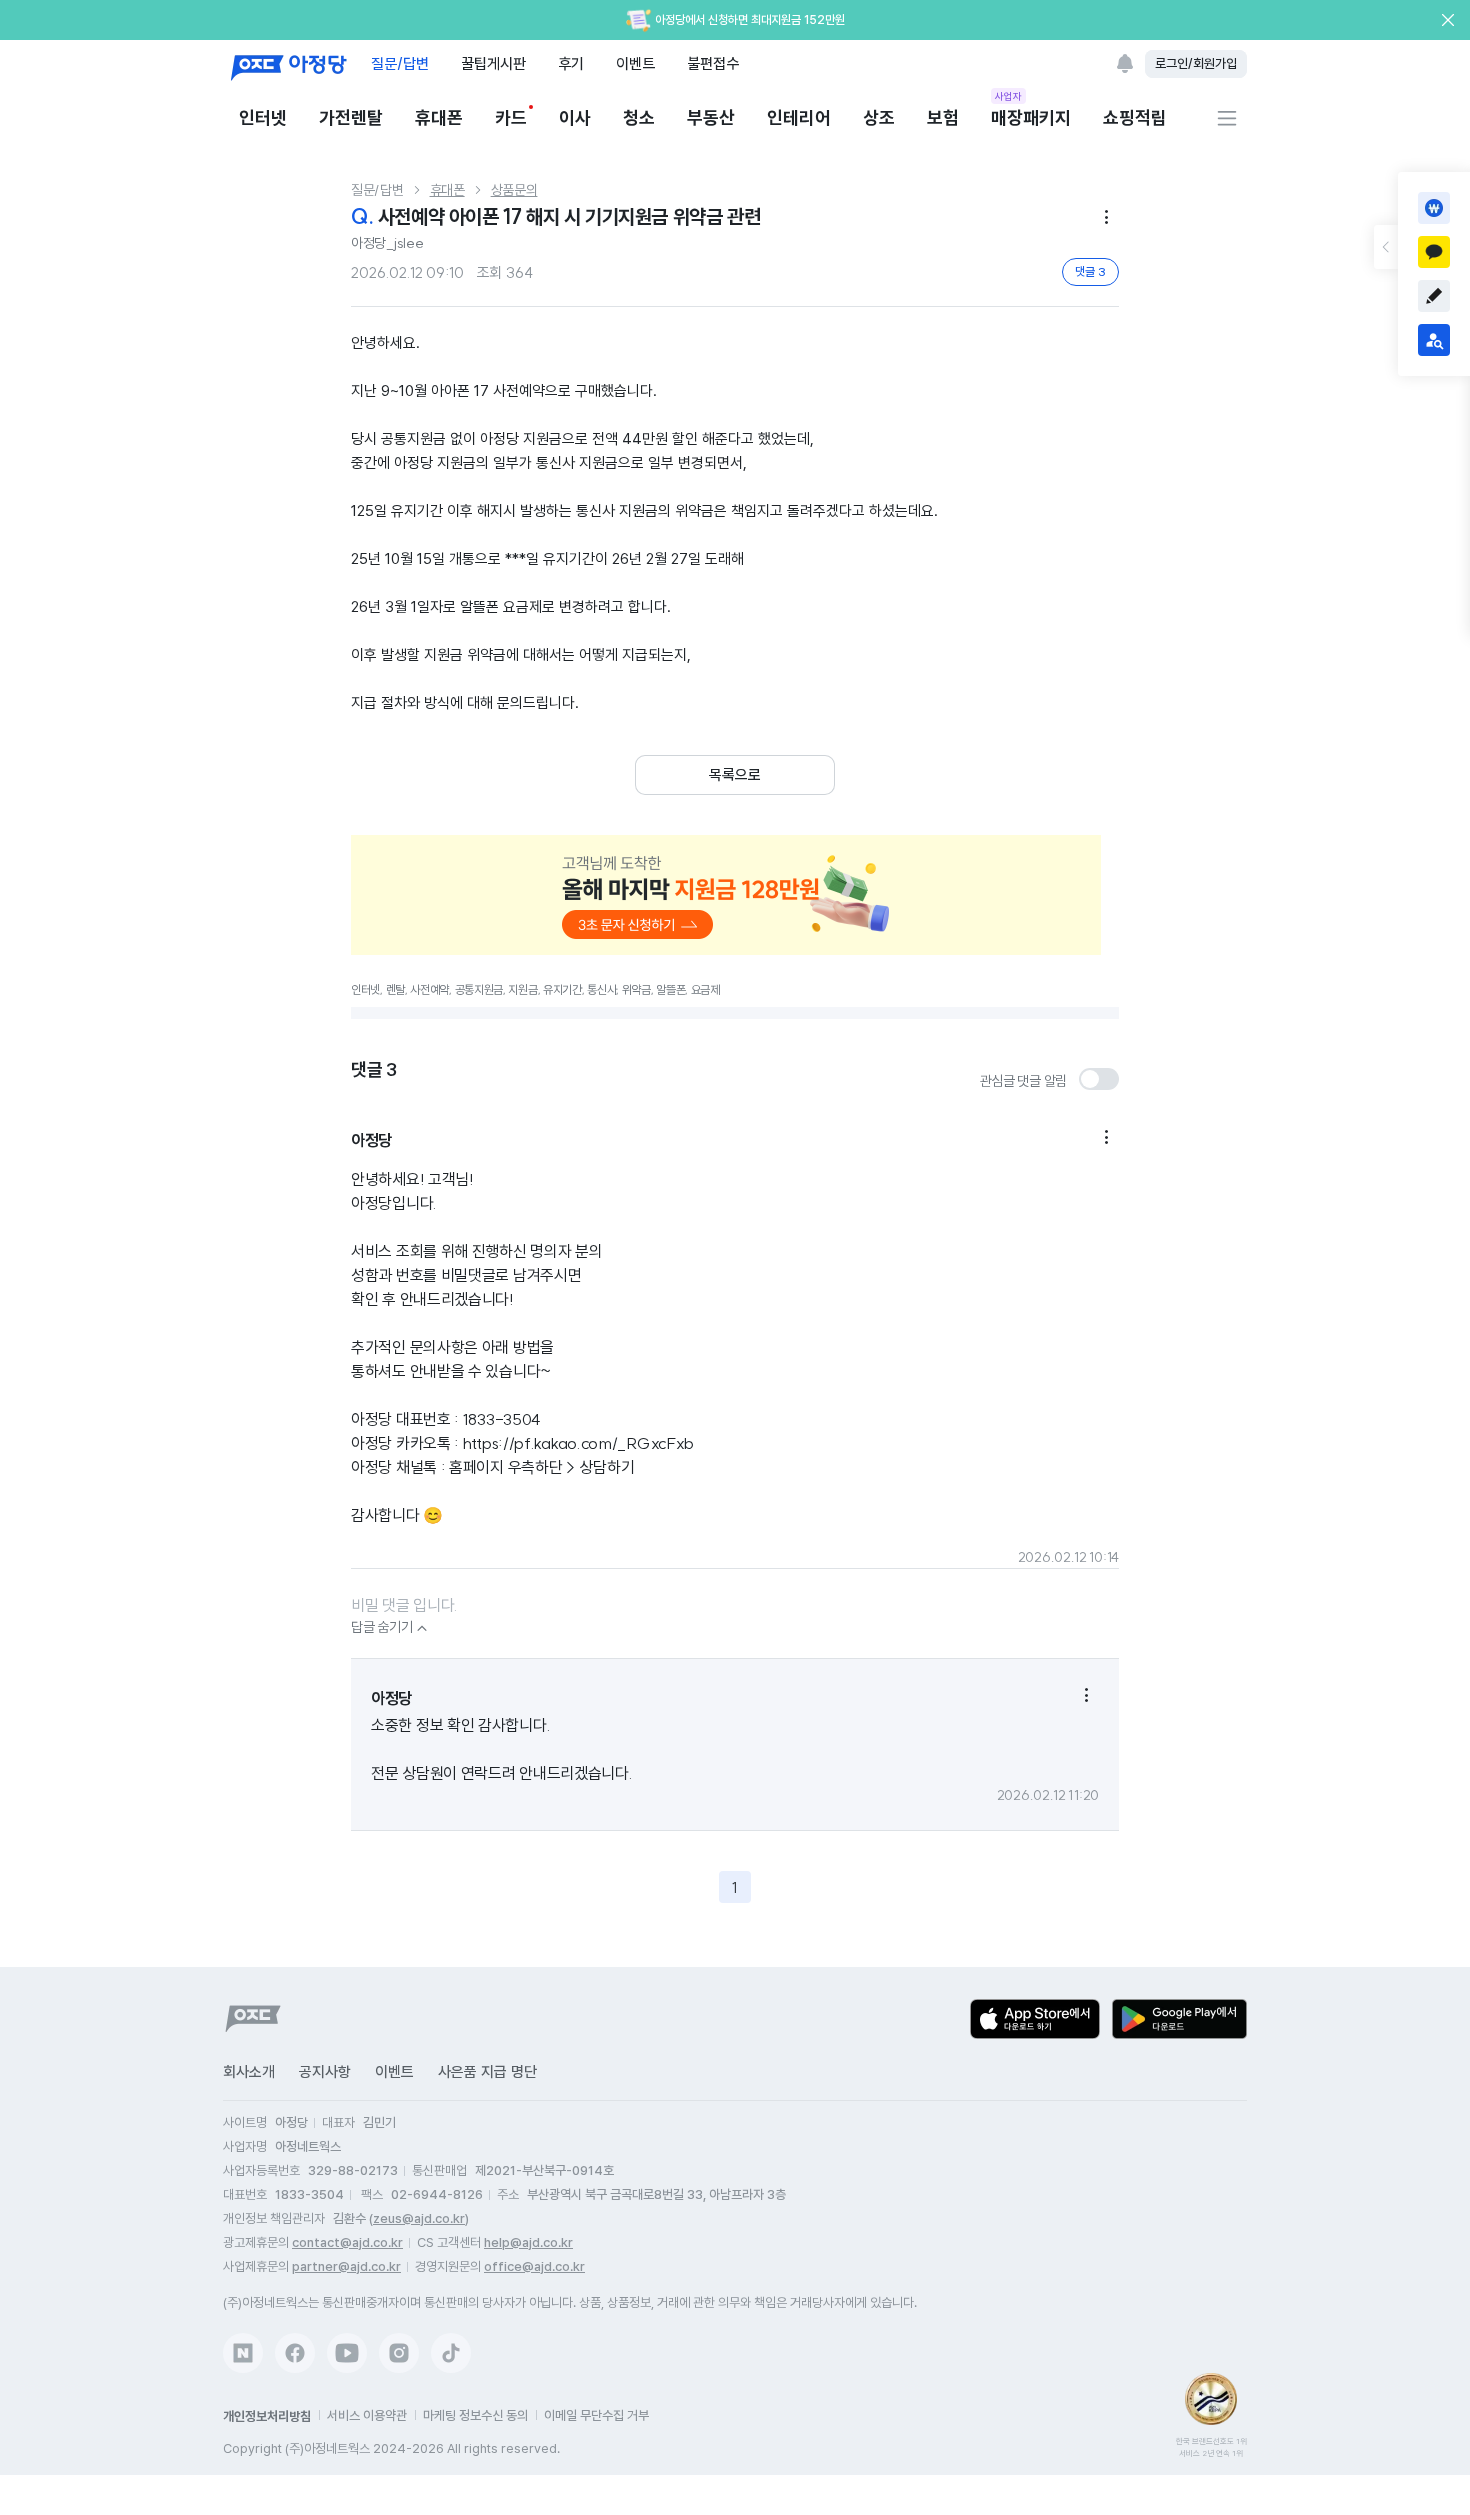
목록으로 (735, 775)
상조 (879, 117)
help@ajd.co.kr (528, 2242)
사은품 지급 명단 (487, 2072)
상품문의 (514, 190)
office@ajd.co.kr (534, 2266)
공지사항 (325, 2072)
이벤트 (635, 63)
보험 (943, 117)
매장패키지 (1031, 116)
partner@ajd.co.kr (346, 2266)
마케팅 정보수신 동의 (475, 2415)
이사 (575, 117)
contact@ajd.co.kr (347, 2242)
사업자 (1008, 96)
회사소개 (249, 2072)
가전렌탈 (351, 117)
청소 (639, 117)
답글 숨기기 (391, 1627)
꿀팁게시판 (493, 63)
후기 (571, 63)
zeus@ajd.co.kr (419, 2218)
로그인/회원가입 (1196, 63)
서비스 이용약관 (367, 2415)
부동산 (711, 117)
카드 (511, 117)
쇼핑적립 (1135, 117)
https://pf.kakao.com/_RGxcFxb (578, 1443)
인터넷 (263, 117)
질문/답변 (400, 63)
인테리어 (799, 117)
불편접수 (713, 63)
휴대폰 (439, 117)
